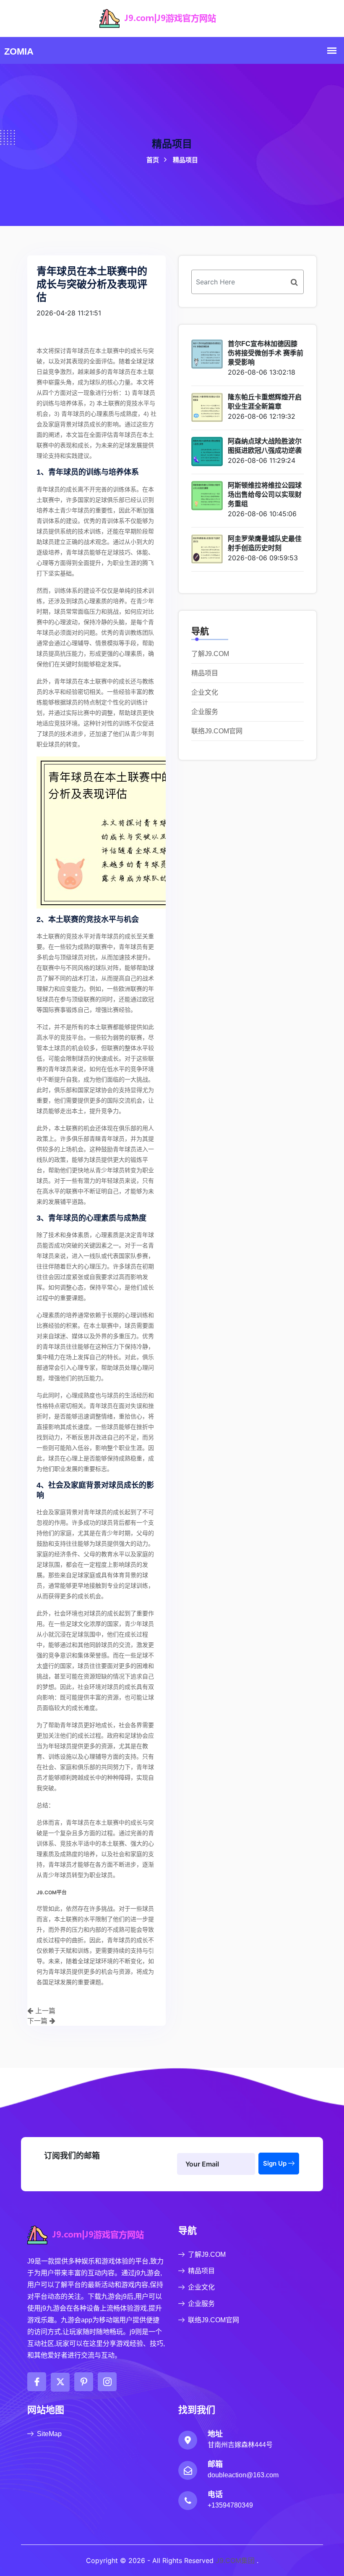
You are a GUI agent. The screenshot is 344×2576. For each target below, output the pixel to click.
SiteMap (49, 2434)
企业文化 (205, 692)
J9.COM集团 (235, 2560)
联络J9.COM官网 (217, 731)
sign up (276, 2163)
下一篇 (38, 2021)
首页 (172, 160)
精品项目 (205, 673)
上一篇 (44, 2011)
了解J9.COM (210, 654)
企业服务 (205, 712)
